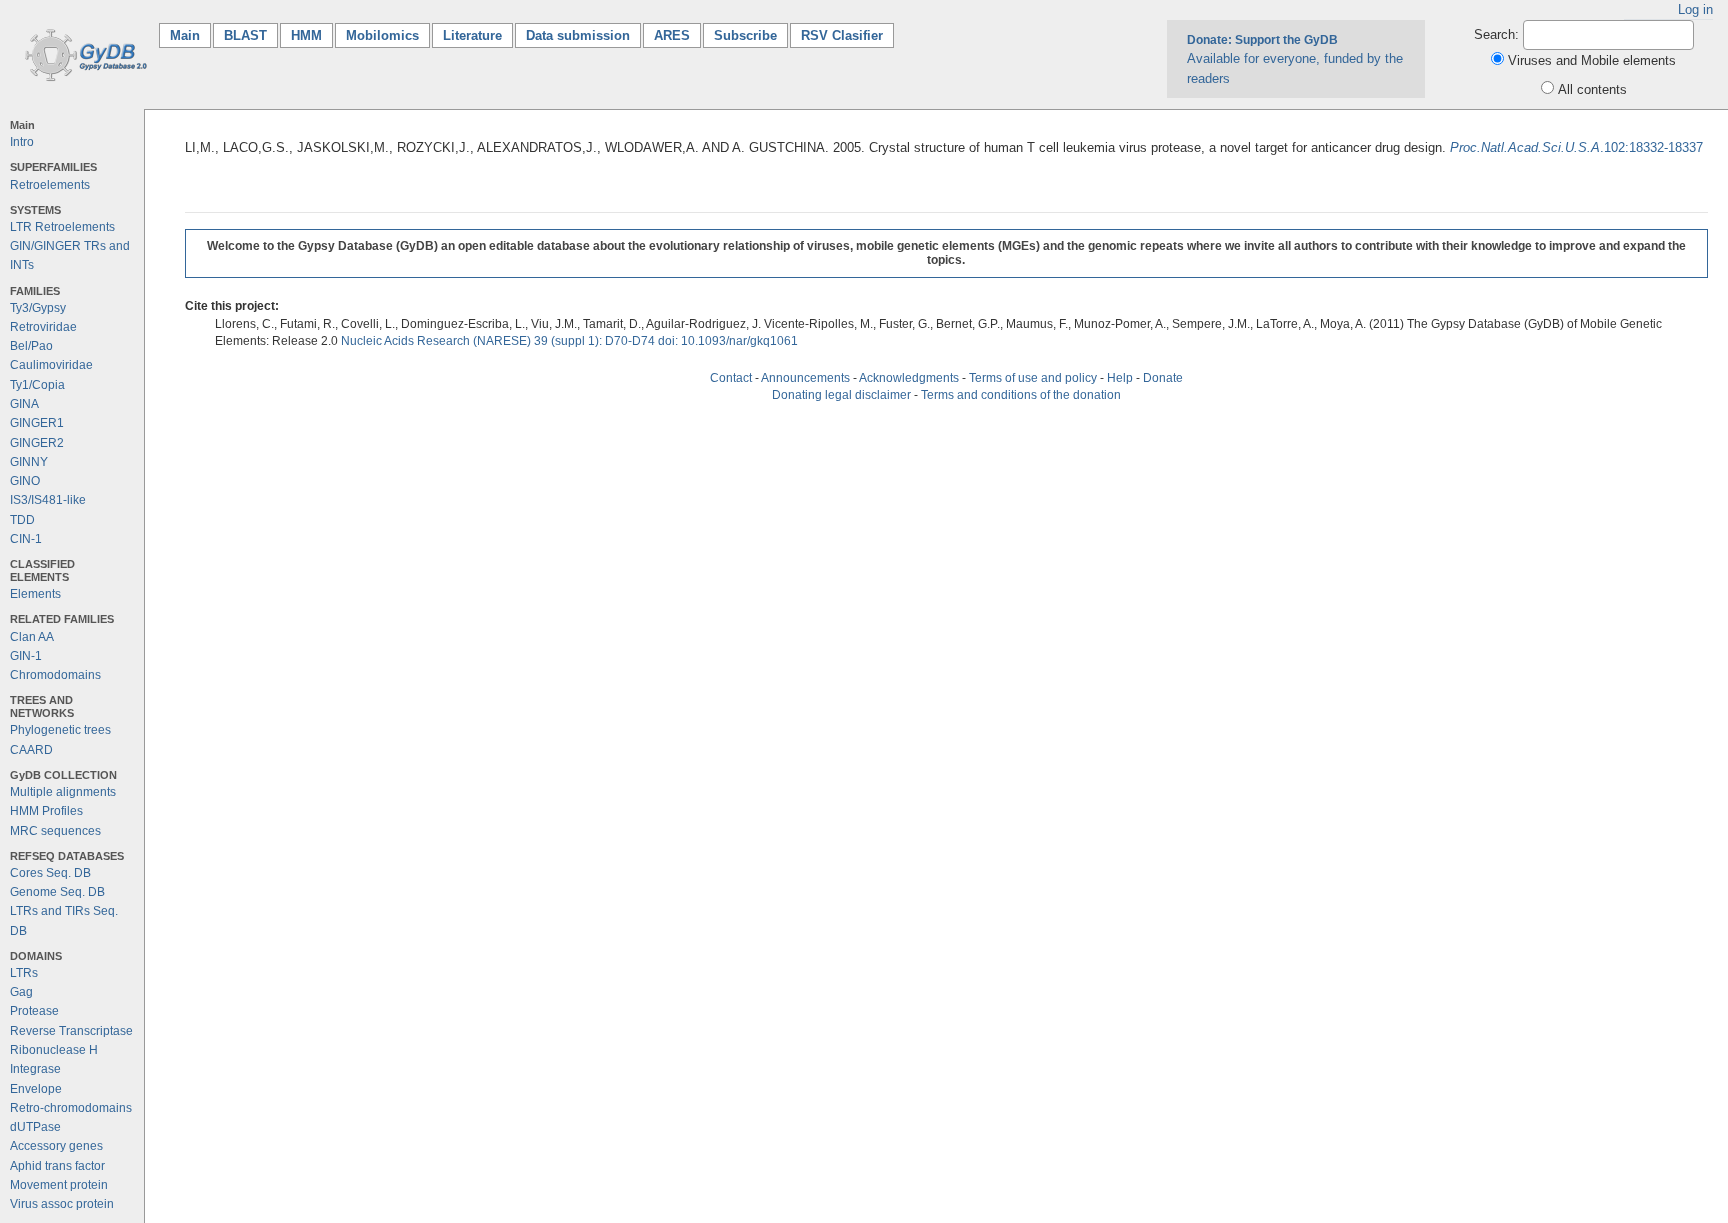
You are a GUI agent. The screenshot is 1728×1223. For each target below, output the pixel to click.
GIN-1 (26, 656)
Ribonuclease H (54, 1050)
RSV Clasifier (842, 35)
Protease (34, 1011)
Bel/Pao (31, 346)
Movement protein (59, 1185)
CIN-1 (26, 539)
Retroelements (50, 185)
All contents (1592, 89)
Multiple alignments (63, 792)
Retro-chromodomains (71, 1108)
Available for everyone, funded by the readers (1295, 59)
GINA (24, 404)
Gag (21, 992)
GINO (25, 481)
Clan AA (32, 637)
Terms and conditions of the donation (1021, 395)
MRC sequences (55, 831)
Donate (1163, 378)
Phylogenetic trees (60, 730)
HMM (306, 35)
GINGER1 (37, 423)
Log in (1695, 9)
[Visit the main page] (82, 53)
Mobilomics (382, 35)
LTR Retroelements (62, 227)
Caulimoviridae (51, 365)
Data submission (578, 35)
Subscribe (745, 35)
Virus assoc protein (62, 1204)
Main (190, 35)
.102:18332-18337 (1576, 147)
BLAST (245, 35)
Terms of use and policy (1033, 378)
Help (1120, 378)
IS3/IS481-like (48, 500)
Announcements (805, 378)
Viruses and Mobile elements (1592, 60)
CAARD (31, 750)
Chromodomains (55, 675)
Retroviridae (43, 327)
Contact (731, 378)
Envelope (36, 1089)
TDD (22, 520)
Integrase (35, 1069)
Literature (472, 35)
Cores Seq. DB (50, 873)
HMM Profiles (46, 811)
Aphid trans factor (57, 1166)
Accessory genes (56, 1146)
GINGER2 (37, 443)
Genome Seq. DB (57, 892)
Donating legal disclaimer (841, 395)
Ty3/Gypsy (38, 308)
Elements (35, 594)
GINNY (29, 462)
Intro (22, 142)
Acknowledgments (909, 378)
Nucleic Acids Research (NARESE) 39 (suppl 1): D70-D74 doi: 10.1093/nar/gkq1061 (569, 341)
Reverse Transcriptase (71, 1031)
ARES (672, 35)
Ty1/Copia (37, 385)
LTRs (24, 973)
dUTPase (35, 1127)
